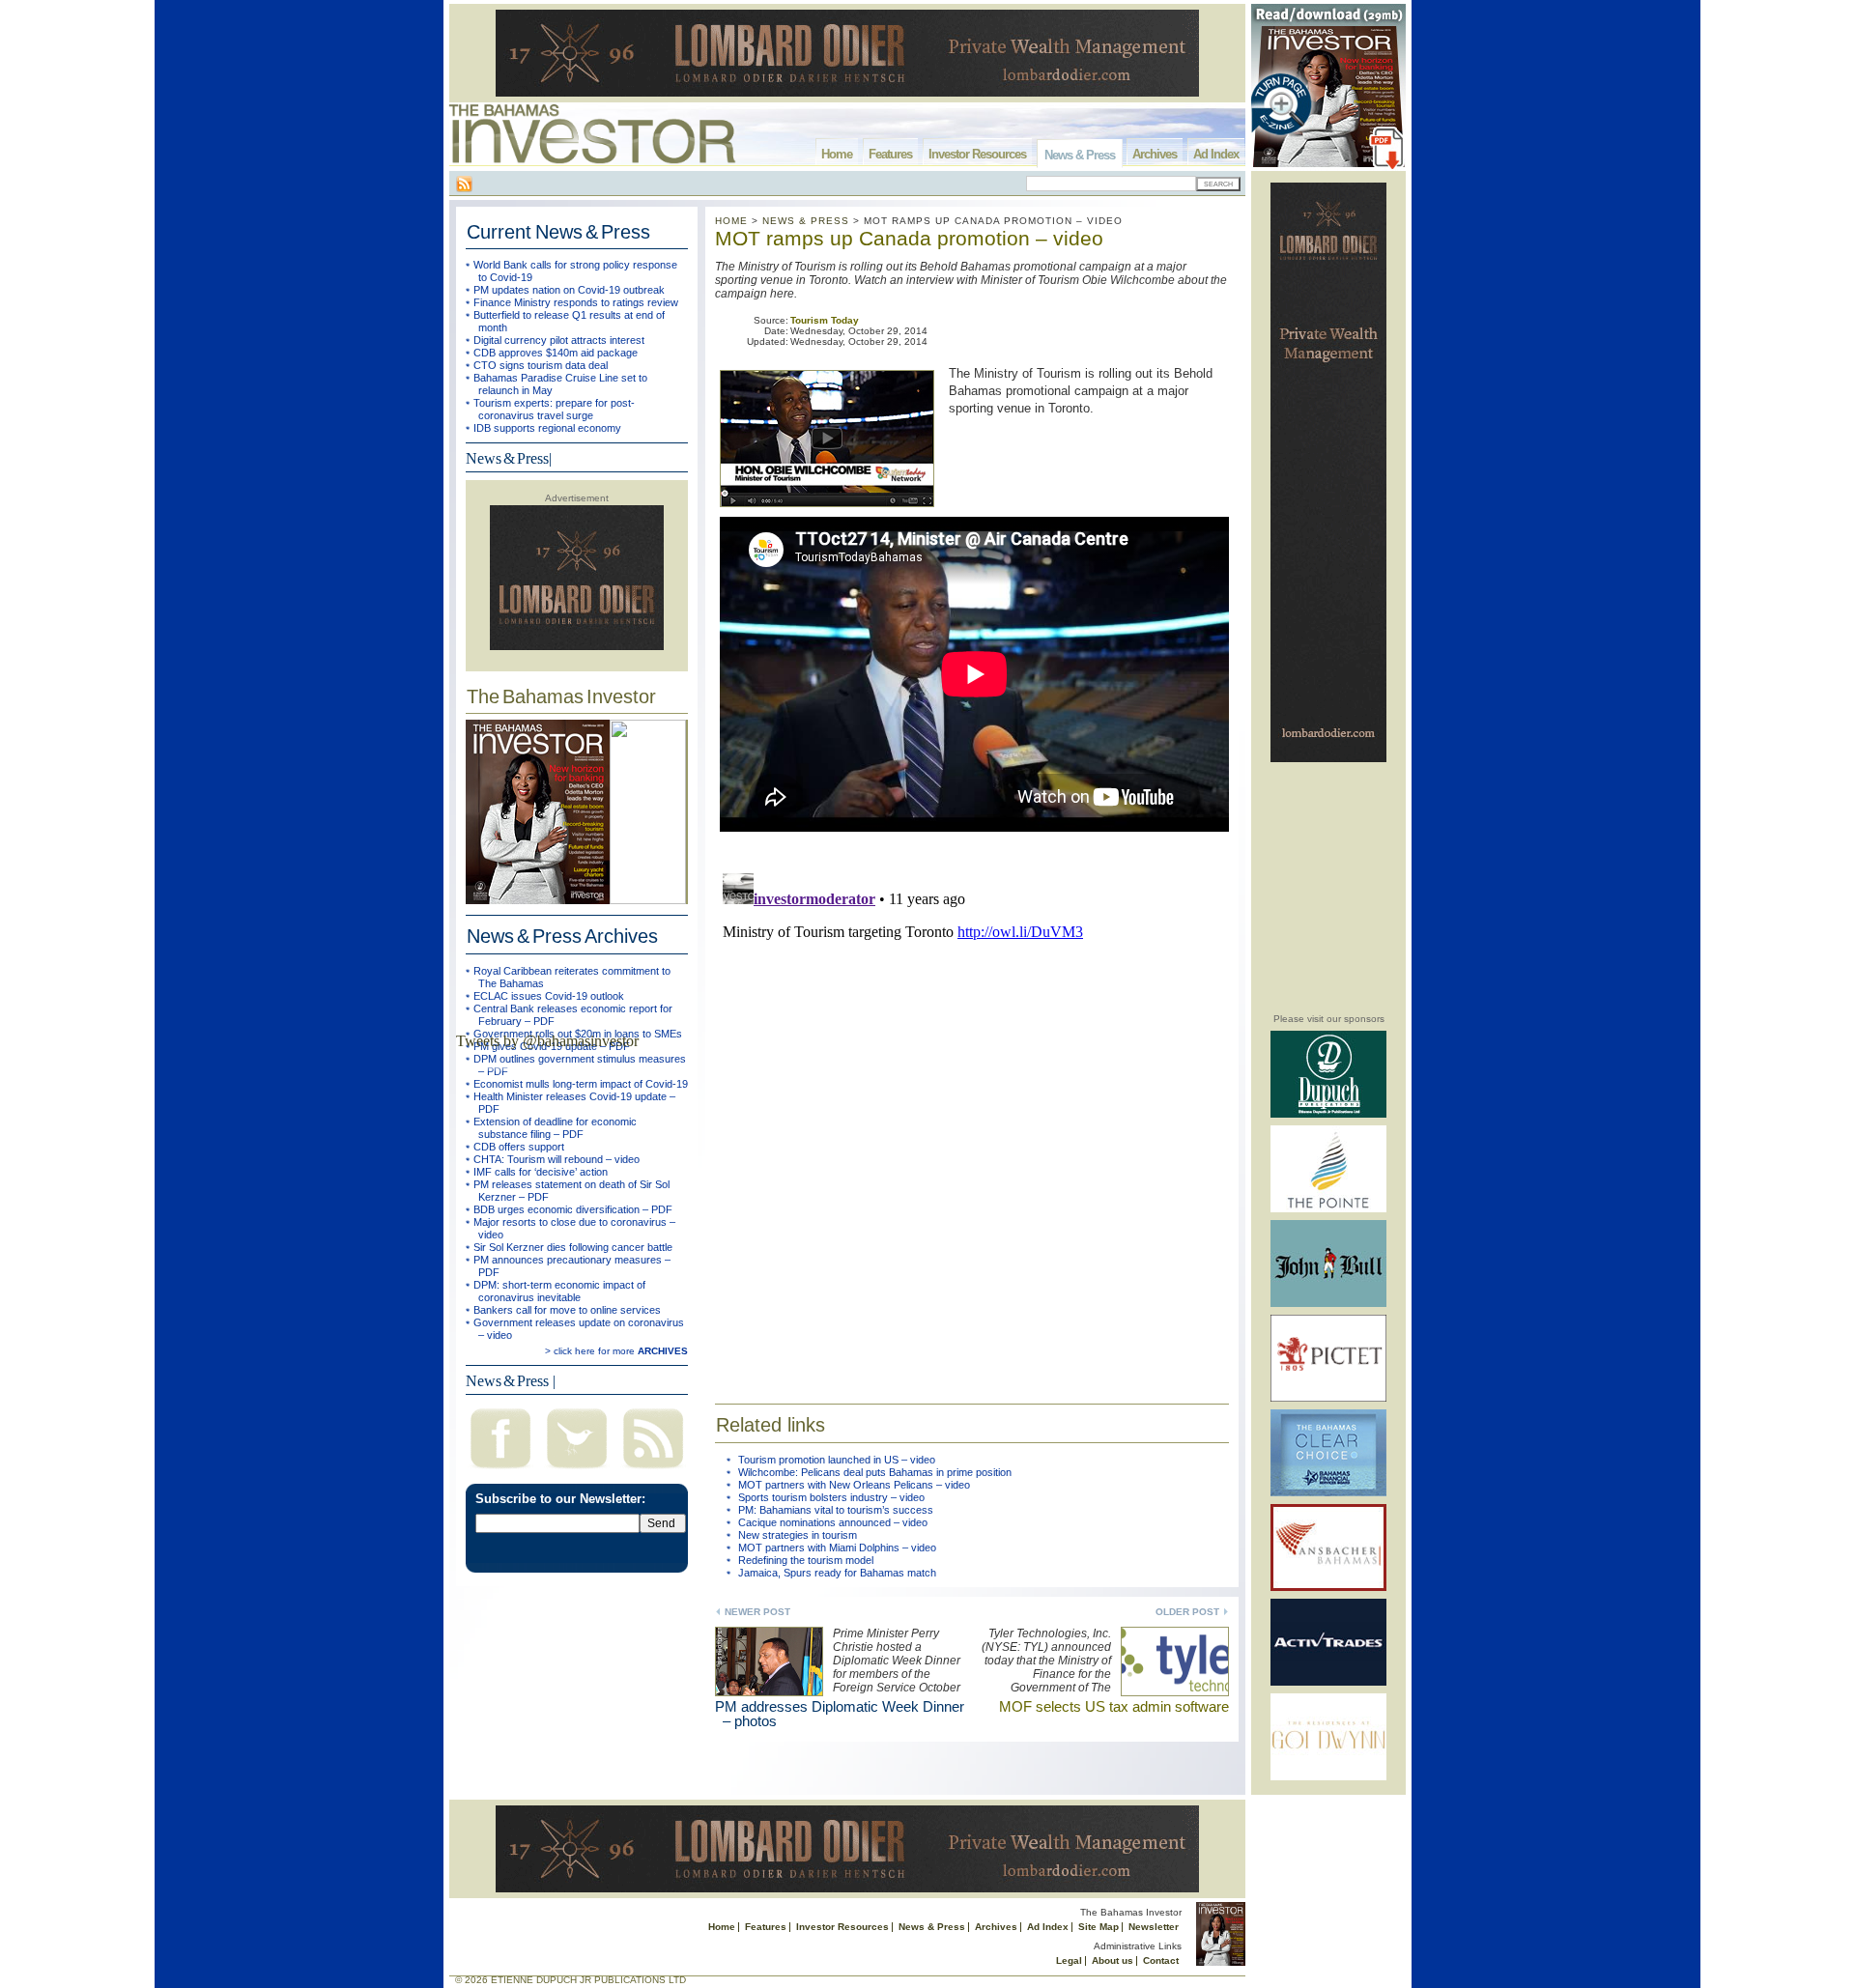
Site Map (1099, 1927)
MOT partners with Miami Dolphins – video (837, 1548)
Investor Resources (977, 154)
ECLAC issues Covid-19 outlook (549, 996)
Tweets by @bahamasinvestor (547, 1041)
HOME (731, 221)
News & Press (1080, 155)
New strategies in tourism (798, 1535)
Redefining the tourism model (806, 1560)
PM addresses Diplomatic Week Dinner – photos (840, 1714)
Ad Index (1216, 154)
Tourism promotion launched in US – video (837, 1460)
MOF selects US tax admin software (1114, 1706)
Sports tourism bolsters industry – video (831, 1497)
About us (1113, 1960)
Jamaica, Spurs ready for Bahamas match (837, 1573)
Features (890, 154)
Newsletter (1154, 1927)
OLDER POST (1187, 1612)
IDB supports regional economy (547, 428)
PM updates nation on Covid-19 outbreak (569, 290)
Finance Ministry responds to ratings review (576, 302)
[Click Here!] (1328, 1114)
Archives (1155, 154)
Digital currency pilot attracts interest (559, 340)
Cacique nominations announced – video (833, 1522)
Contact (1161, 1960)
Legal (1069, 1960)
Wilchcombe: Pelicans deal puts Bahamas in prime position (875, 1472)
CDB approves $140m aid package (556, 353)
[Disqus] (972, 1107)
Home (837, 154)
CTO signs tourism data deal (541, 365)
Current (558, 232)
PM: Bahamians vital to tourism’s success (836, 1510)
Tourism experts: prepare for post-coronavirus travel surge (554, 409)
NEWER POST (757, 1612)
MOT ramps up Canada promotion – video (909, 238)
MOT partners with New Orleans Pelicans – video (854, 1485)
